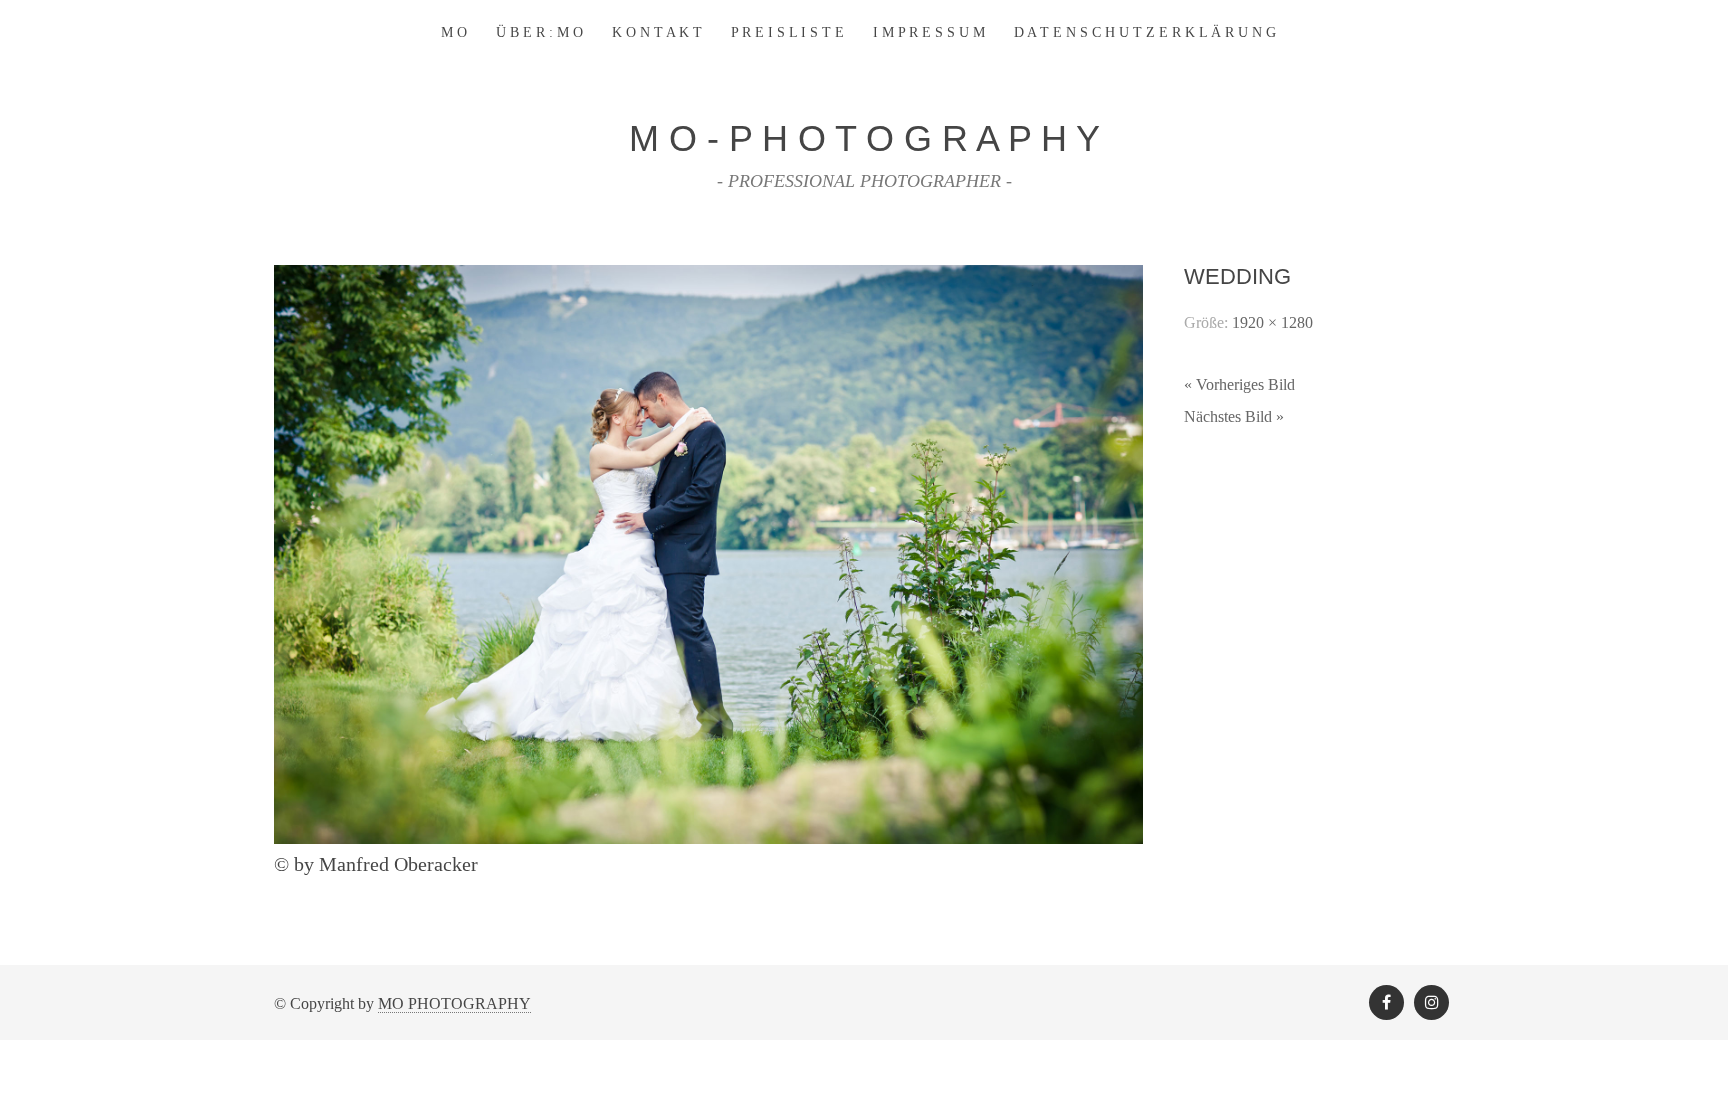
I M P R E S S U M (929, 32)
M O (454, 32)
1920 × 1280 (1272, 322)
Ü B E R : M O (539, 32)
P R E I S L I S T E (787, 32)
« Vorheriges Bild (1239, 384)
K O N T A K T (657, 32)
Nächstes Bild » (1234, 416)
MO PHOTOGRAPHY (454, 1003)
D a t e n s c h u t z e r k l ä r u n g (1145, 32)
